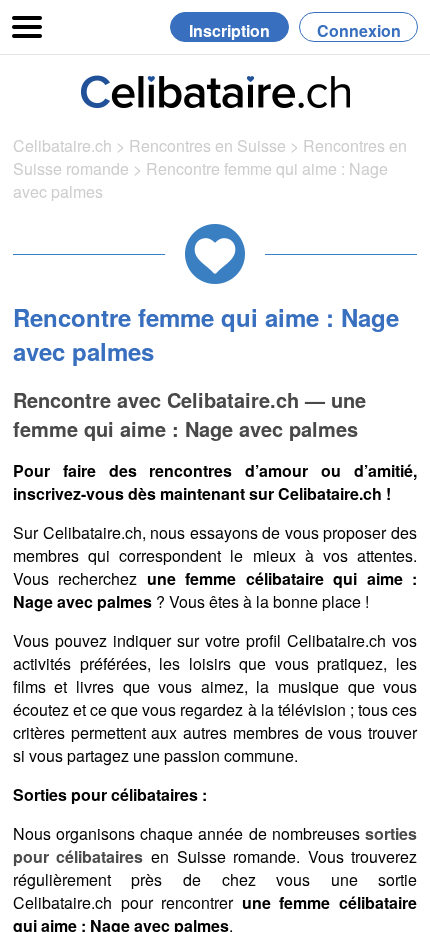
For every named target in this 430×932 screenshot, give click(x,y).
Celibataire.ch (62, 145)
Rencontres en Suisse (207, 145)
